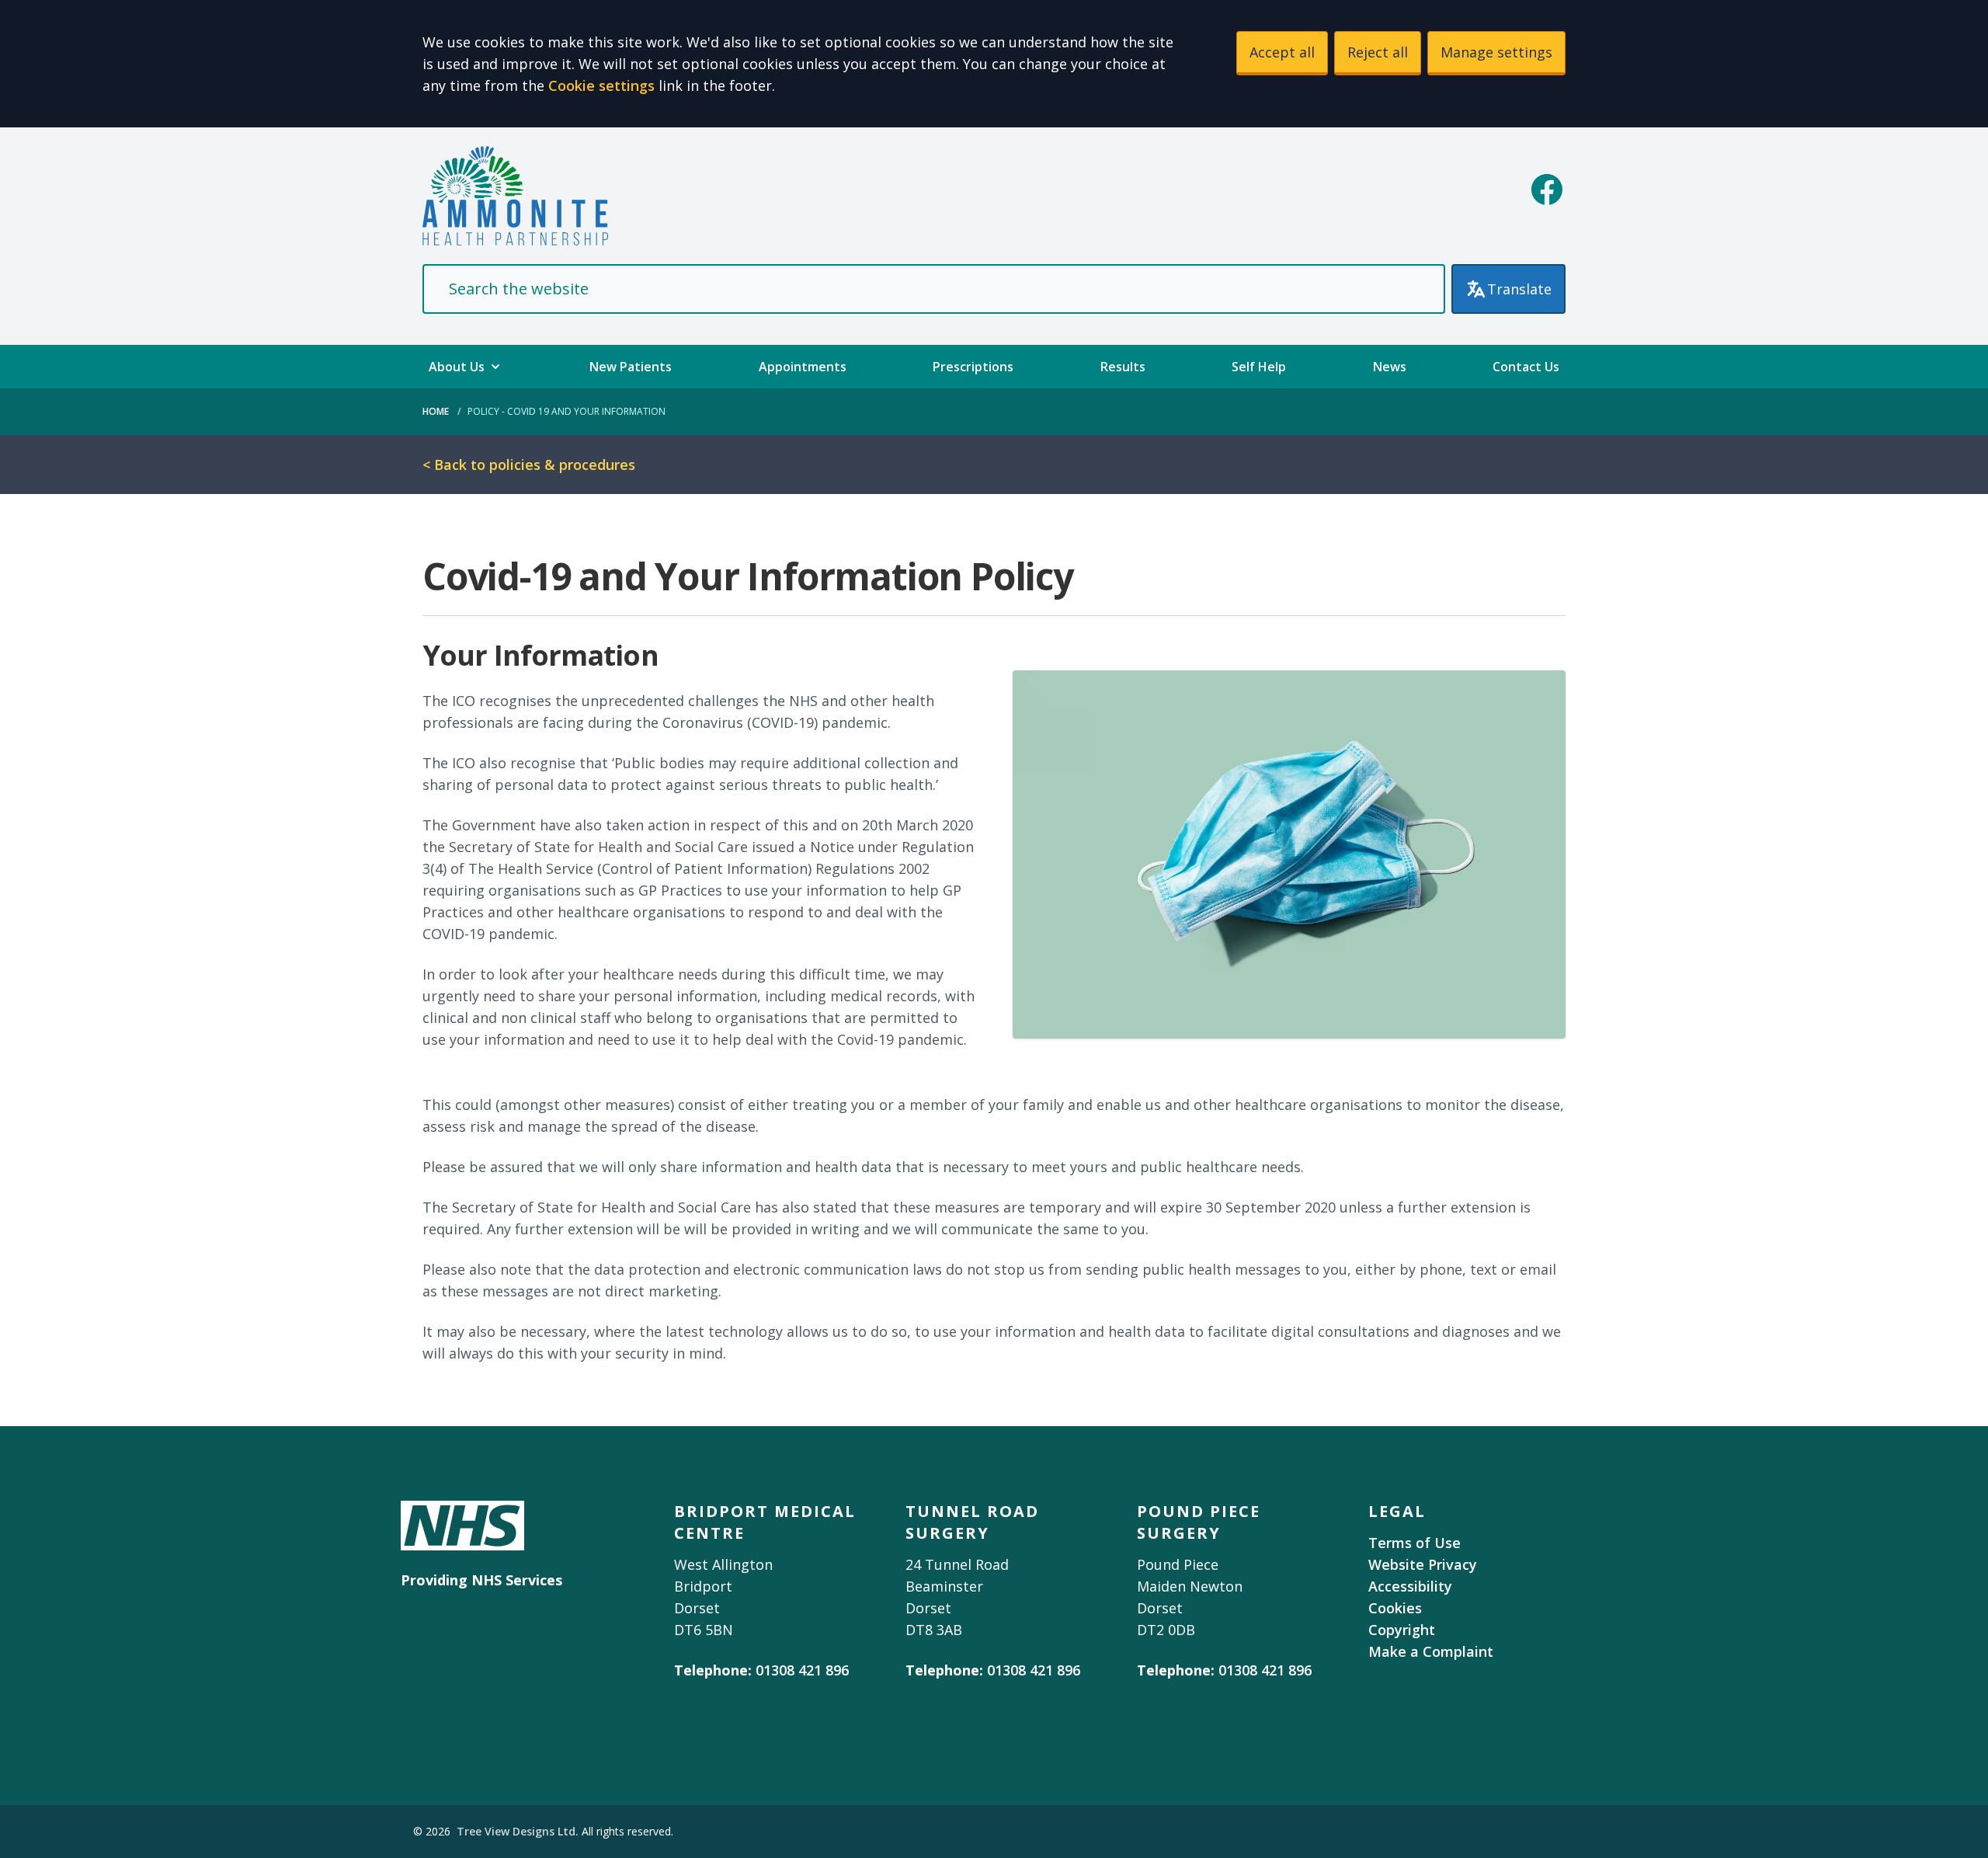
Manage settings (1496, 52)
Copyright (1402, 1630)
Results (1123, 367)
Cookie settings (601, 85)
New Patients (631, 367)
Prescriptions (973, 367)
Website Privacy (1423, 1564)
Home (436, 411)
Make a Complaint (1431, 1651)
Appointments (803, 367)
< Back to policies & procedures (529, 464)
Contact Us (1526, 367)
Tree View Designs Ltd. (518, 1831)
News (1390, 367)
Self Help (1259, 367)
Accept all (1282, 52)
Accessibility (1410, 1586)
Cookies (1395, 1608)
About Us (457, 367)
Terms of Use (1415, 1543)
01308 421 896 (802, 1670)
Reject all (1378, 52)
